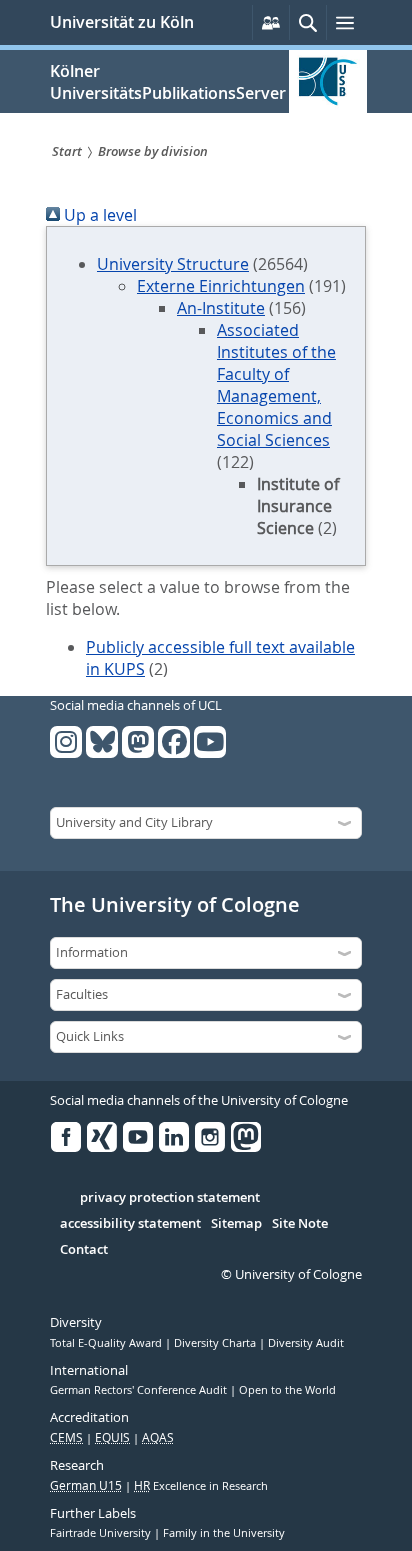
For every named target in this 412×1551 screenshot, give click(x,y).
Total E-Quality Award (107, 1343)
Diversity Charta (216, 1343)
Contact (84, 1250)
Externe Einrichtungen (221, 286)
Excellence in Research (201, 1486)
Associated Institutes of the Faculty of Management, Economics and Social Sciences (276, 385)
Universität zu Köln (122, 22)
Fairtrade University (102, 1533)
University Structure (173, 264)
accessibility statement (130, 1224)
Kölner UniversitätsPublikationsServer (168, 82)
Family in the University (224, 1533)
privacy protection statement (170, 1198)
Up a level (98, 215)
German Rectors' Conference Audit (140, 1390)
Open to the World (287, 1390)
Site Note (300, 1224)
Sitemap (236, 1224)
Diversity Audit (306, 1343)
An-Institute (221, 308)
